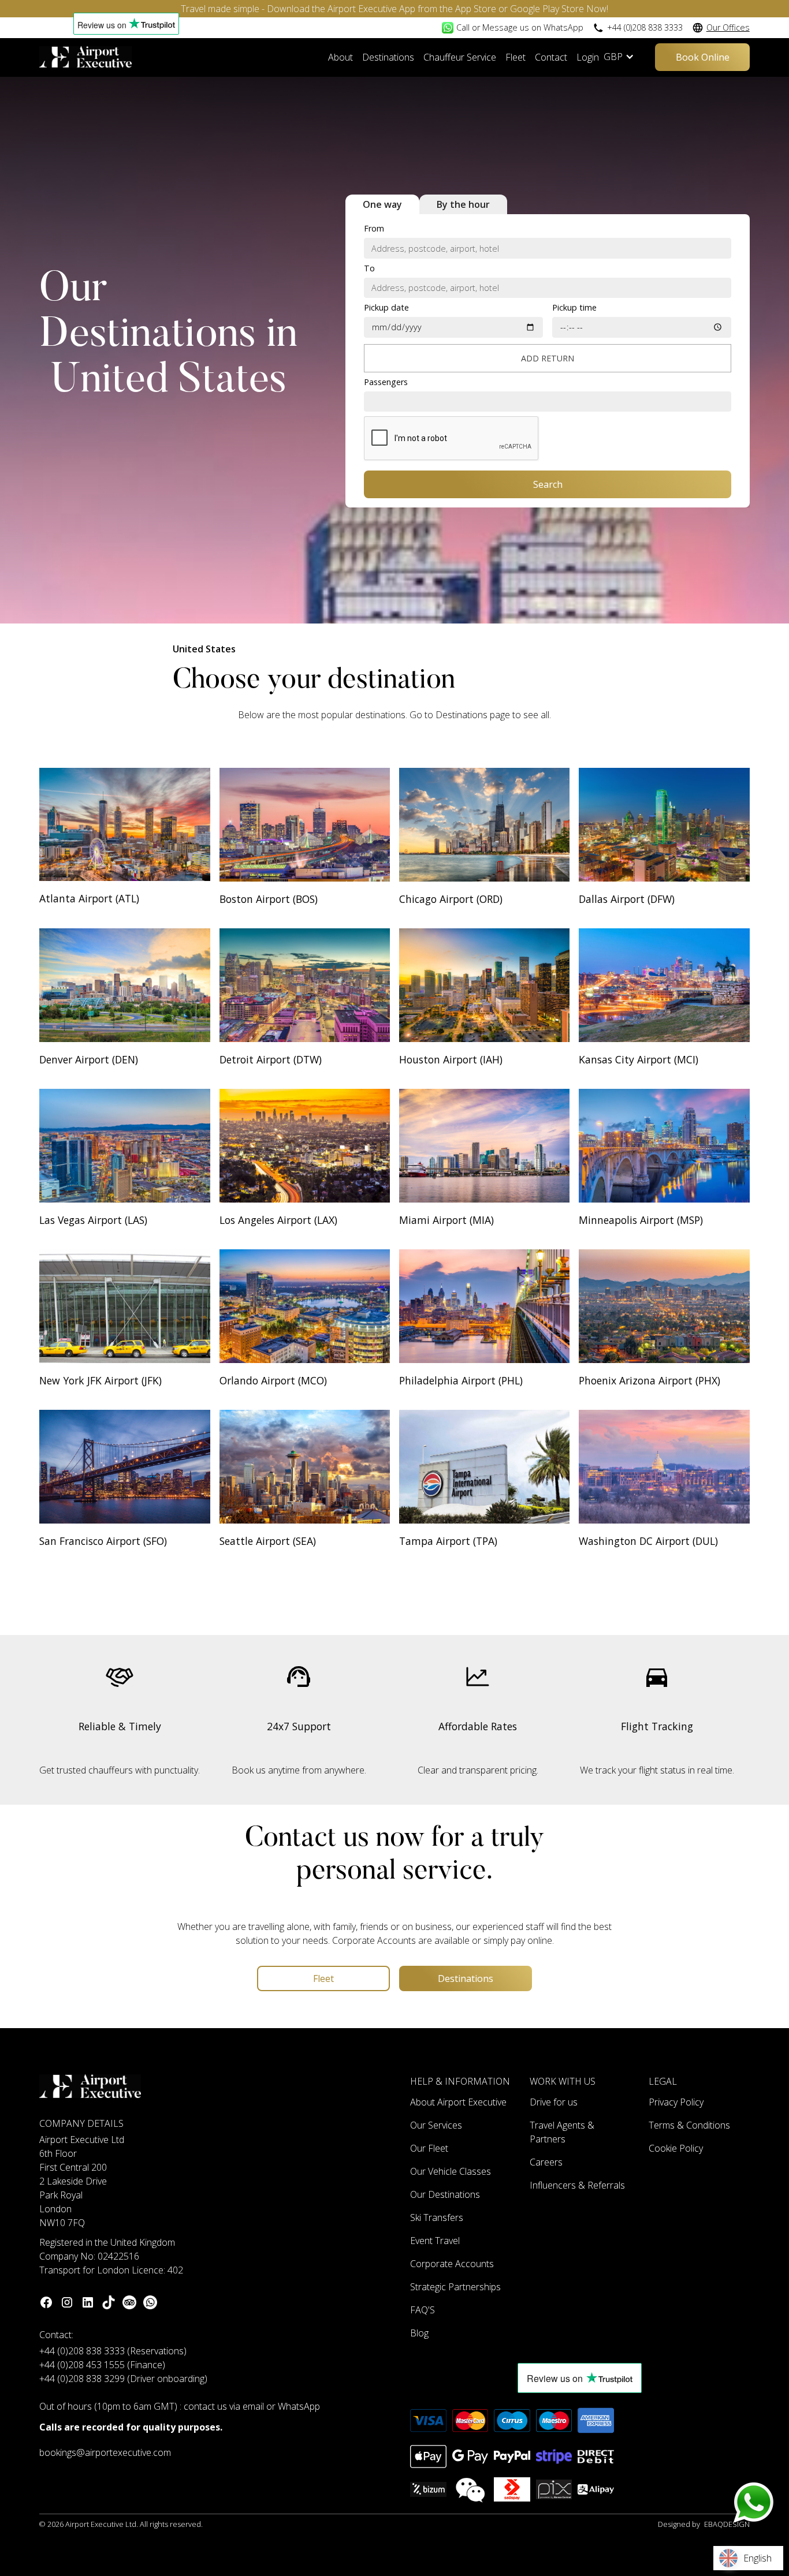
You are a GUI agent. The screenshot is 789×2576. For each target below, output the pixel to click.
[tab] (382, 204)
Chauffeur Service (460, 57)
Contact (551, 57)
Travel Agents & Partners (562, 2132)
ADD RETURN (548, 358)
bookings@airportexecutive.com (105, 2452)
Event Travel (435, 2241)
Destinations (388, 57)
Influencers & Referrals (577, 2185)
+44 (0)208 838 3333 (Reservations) (113, 2351)
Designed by (704, 2524)
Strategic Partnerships (455, 2287)
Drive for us (554, 2102)
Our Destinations (445, 2194)
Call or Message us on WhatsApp (520, 27)
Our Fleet (429, 2148)
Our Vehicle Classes (451, 2171)
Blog (419, 2333)
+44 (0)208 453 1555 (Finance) (102, 2365)
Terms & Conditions (689, 2125)
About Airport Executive (458, 2102)
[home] (85, 57)
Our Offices (728, 27)
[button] (625, 57)
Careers (546, 2162)
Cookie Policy (676, 2148)
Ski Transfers (437, 2217)
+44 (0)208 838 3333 (645, 27)
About (340, 57)
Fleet (516, 57)
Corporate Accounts (452, 2264)
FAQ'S (423, 2310)
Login (588, 57)
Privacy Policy (676, 2102)
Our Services (436, 2125)
